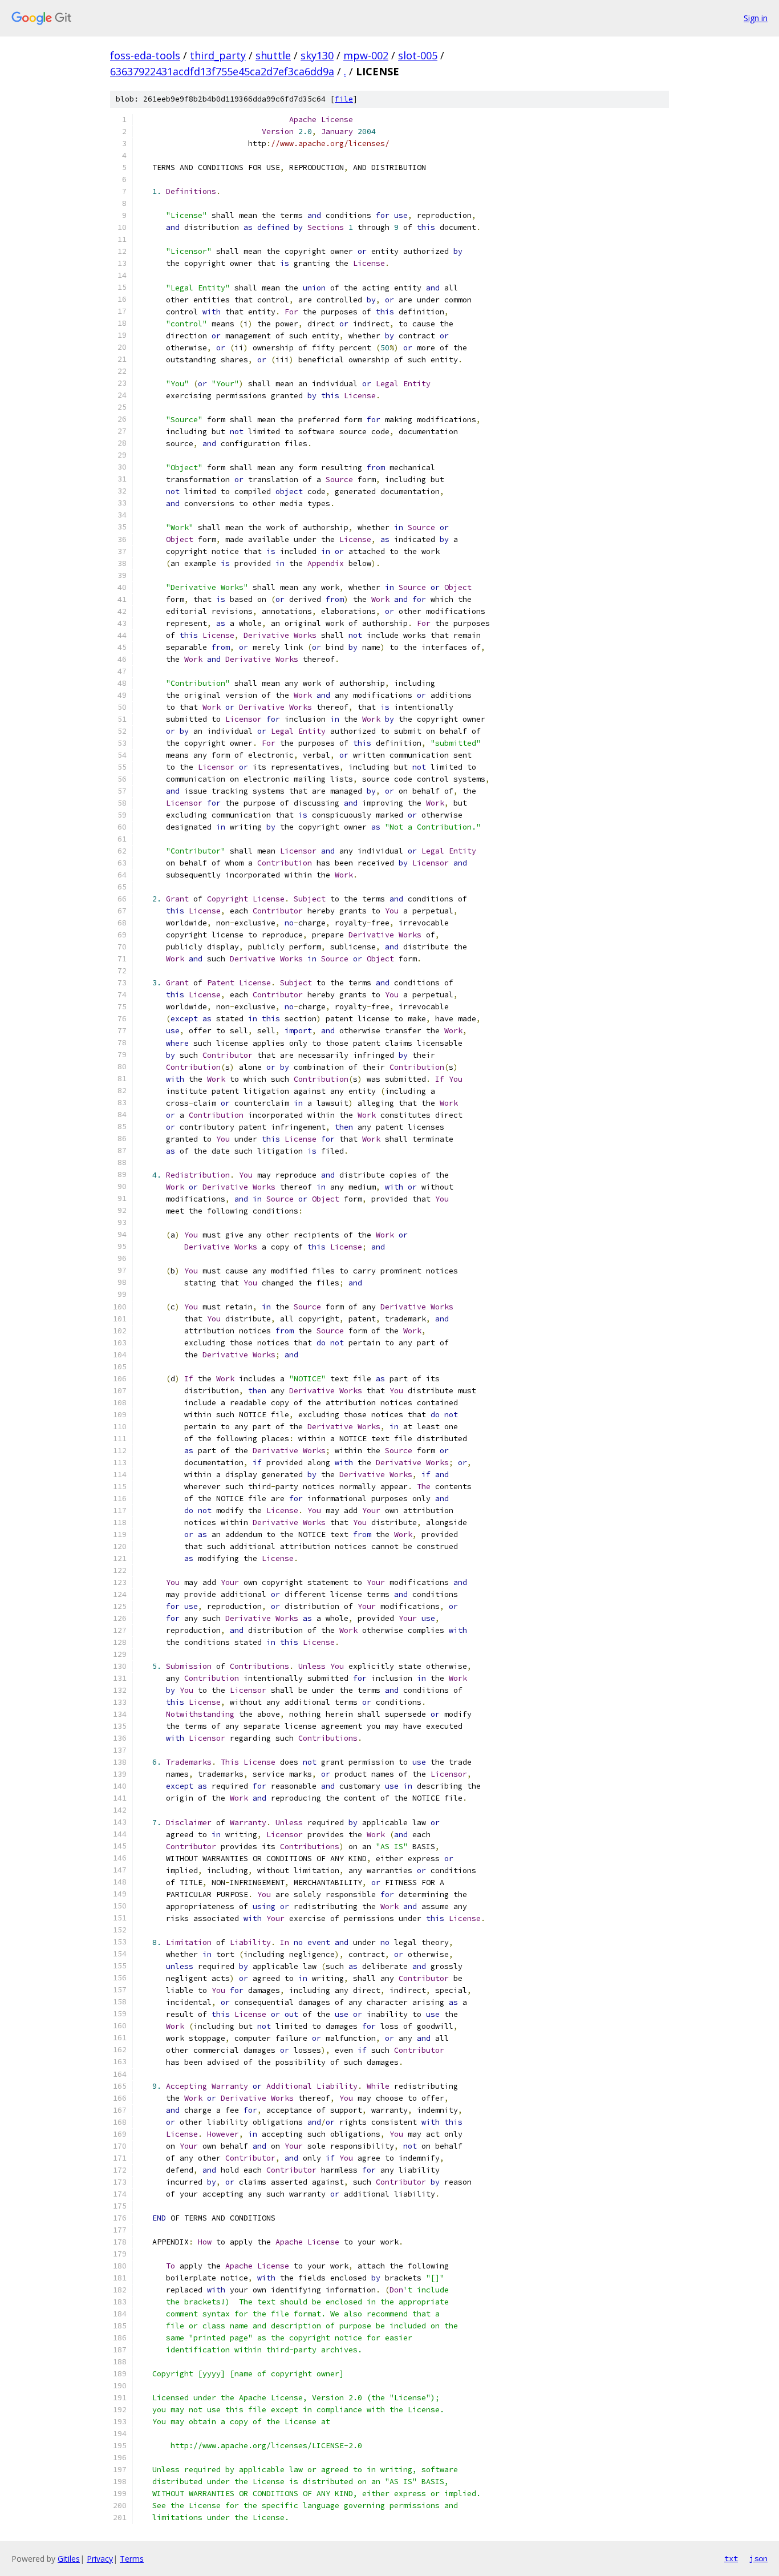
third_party (218, 55)
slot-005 (418, 55)
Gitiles (69, 2559)
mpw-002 (366, 55)
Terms (132, 2559)
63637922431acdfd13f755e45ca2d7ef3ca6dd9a (222, 71)
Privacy (100, 2559)
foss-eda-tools (145, 55)
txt (731, 2558)
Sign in (756, 18)
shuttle (273, 55)
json (758, 2558)
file (344, 99)
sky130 (317, 55)
